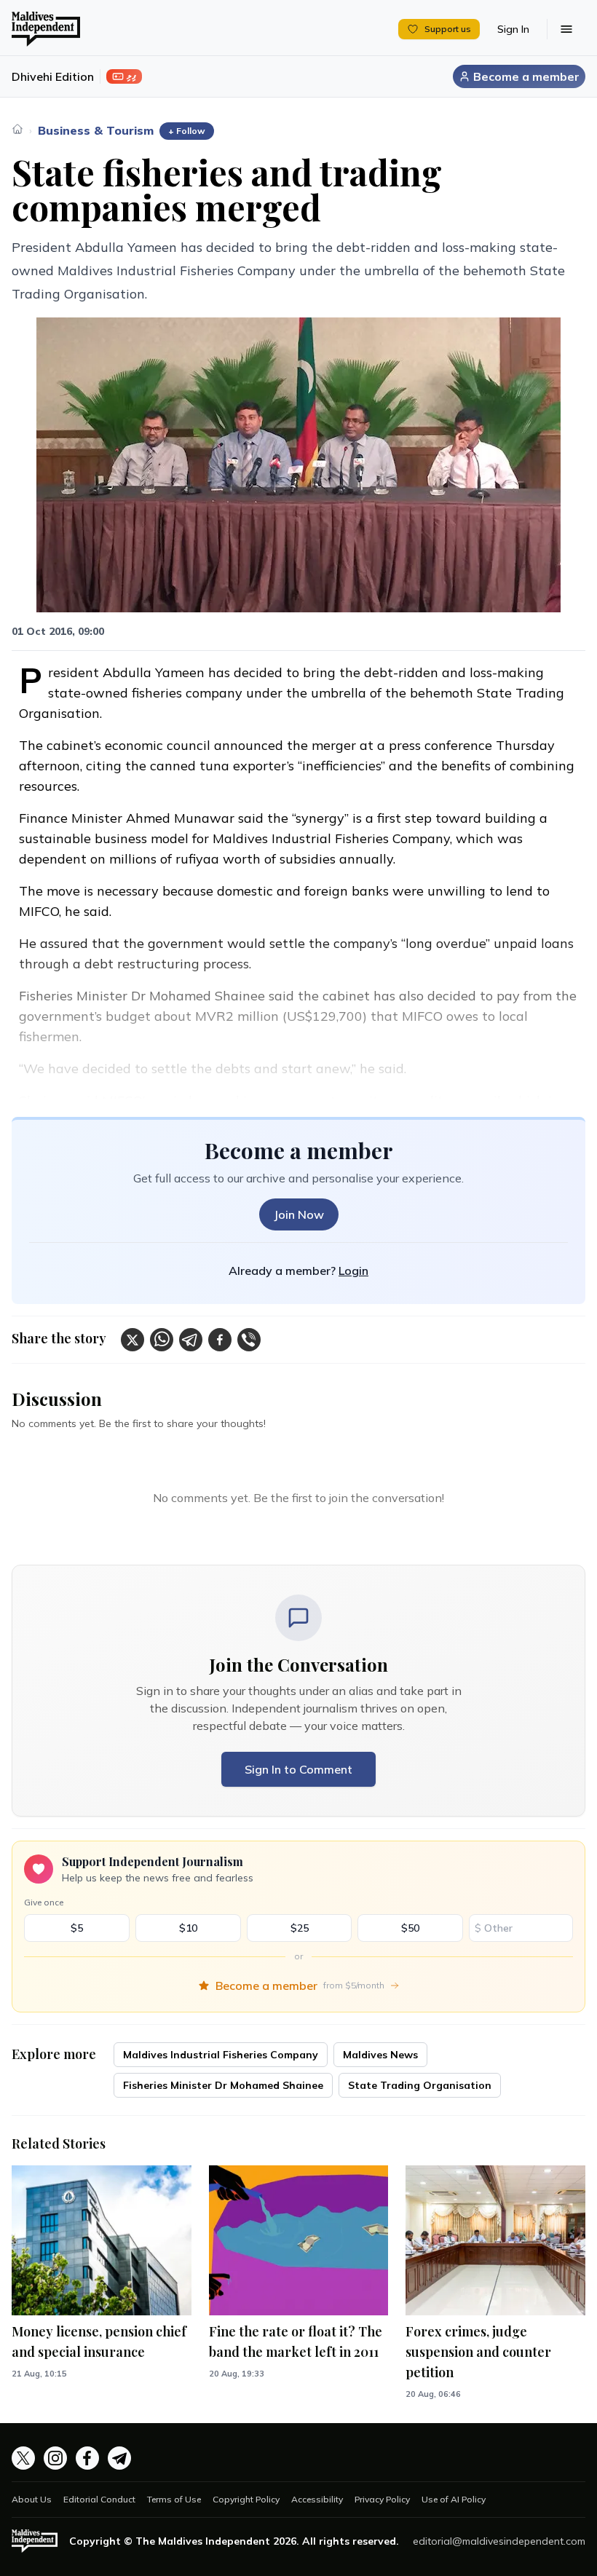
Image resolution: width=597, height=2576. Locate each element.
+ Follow (187, 131)
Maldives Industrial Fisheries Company (221, 2055)
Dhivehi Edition (53, 76)
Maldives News (380, 2055)
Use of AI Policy (454, 2499)
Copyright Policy (246, 2499)
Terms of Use (174, 2499)
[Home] (17, 129)
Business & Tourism (96, 130)
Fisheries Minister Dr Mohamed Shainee (223, 2085)
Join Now (299, 1214)
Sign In (513, 29)
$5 (77, 1928)
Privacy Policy (382, 2499)
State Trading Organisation (420, 2085)
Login (353, 1271)
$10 (188, 1928)
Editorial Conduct (99, 2499)
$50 (410, 1928)
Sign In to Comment (298, 1769)
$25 (300, 1928)
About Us (32, 2499)
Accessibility (317, 2499)
